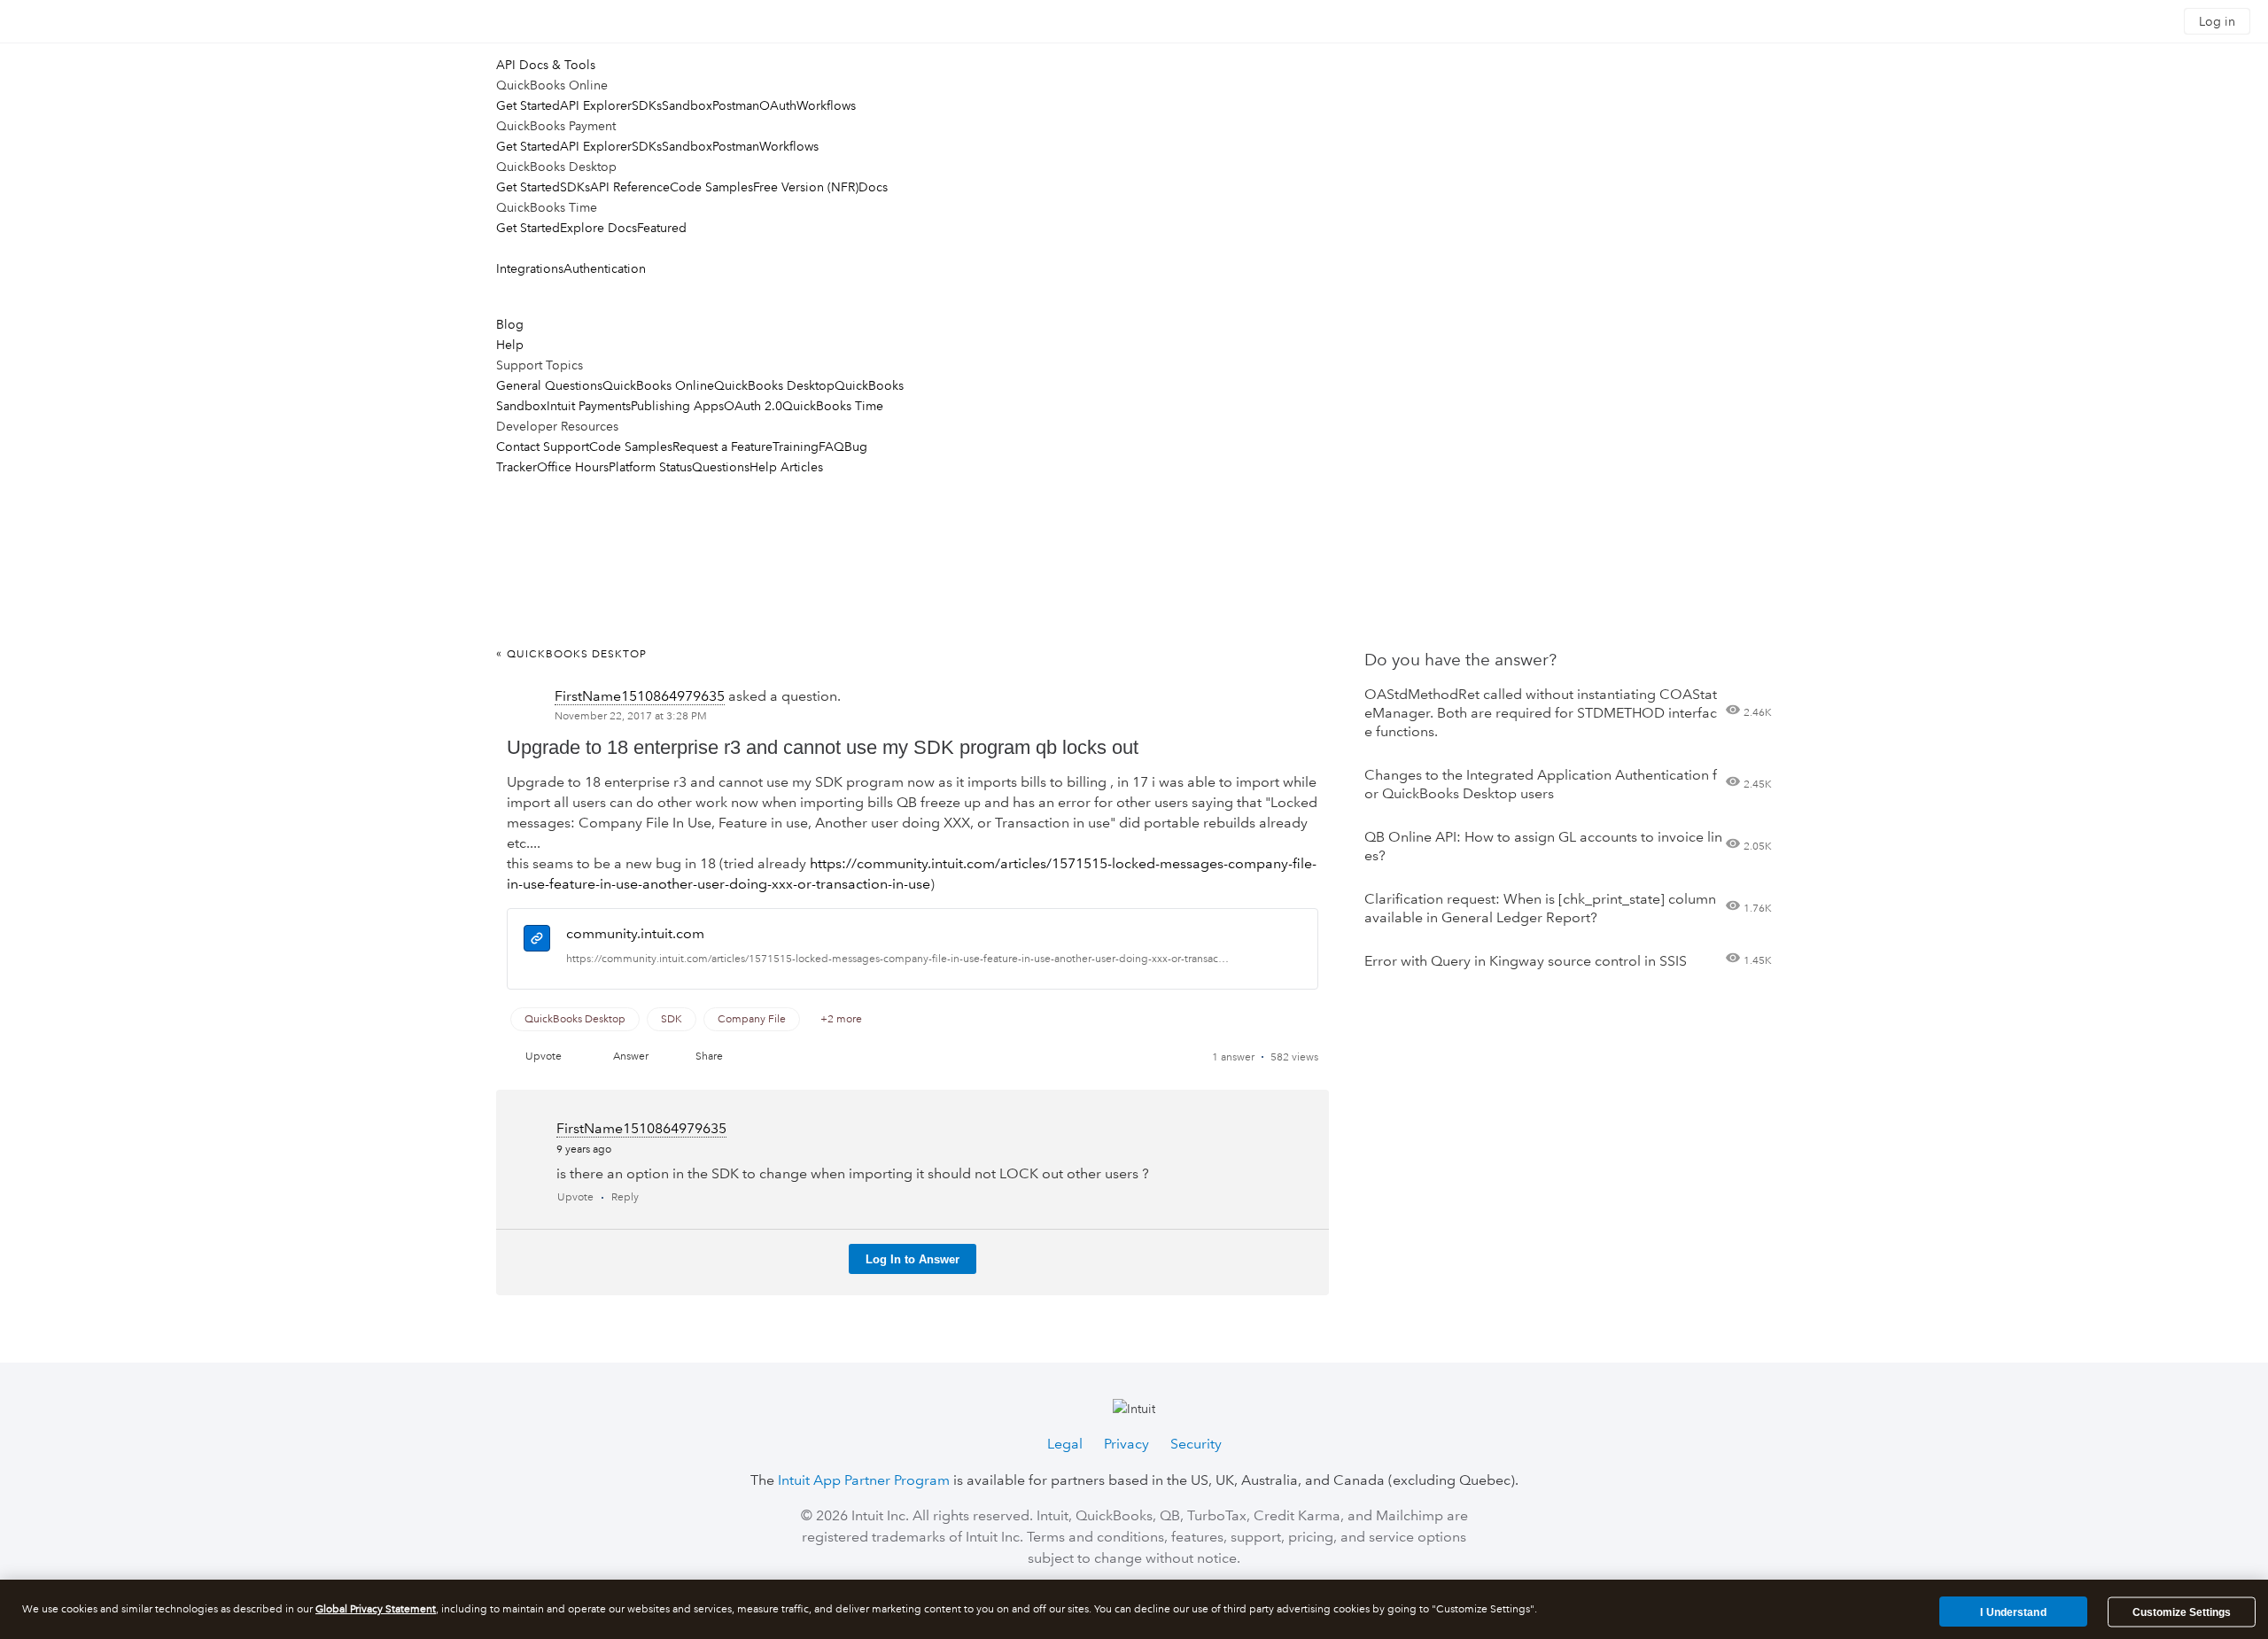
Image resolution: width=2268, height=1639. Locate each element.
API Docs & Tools (546, 65)
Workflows (826, 105)
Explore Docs (598, 228)
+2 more (841, 1019)
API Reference (630, 187)
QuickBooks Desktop (774, 385)
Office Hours (573, 467)
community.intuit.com (635, 933)
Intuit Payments (589, 406)
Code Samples (711, 187)
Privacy (1126, 1444)
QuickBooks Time (833, 406)
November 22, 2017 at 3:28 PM (631, 716)
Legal (1065, 1444)
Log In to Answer (913, 1259)
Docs (873, 187)
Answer (631, 1056)
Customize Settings (2182, 1612)
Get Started (528, 105)
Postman (736, 105)
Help (510, 345)
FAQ (831, 447)
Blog (510, 324)
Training (796, 447)
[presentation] (537, 941)
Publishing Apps (677, 406)
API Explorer (596, 105)
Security (1196, 1444)
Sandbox (687, 105)
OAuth (778, 105)
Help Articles (786, 467)
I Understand (2013, 1612)
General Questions (549, 385)
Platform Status (650, 467)
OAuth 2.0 (753, 406)
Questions (721, 467)
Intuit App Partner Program (864, 1480)
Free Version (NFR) (806, 187)
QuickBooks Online (658, 385)
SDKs (647, 105)
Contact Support (543, 447)
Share (709, 1056)
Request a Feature (722, 447)
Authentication (605, 268)
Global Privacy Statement (376, 1609)
